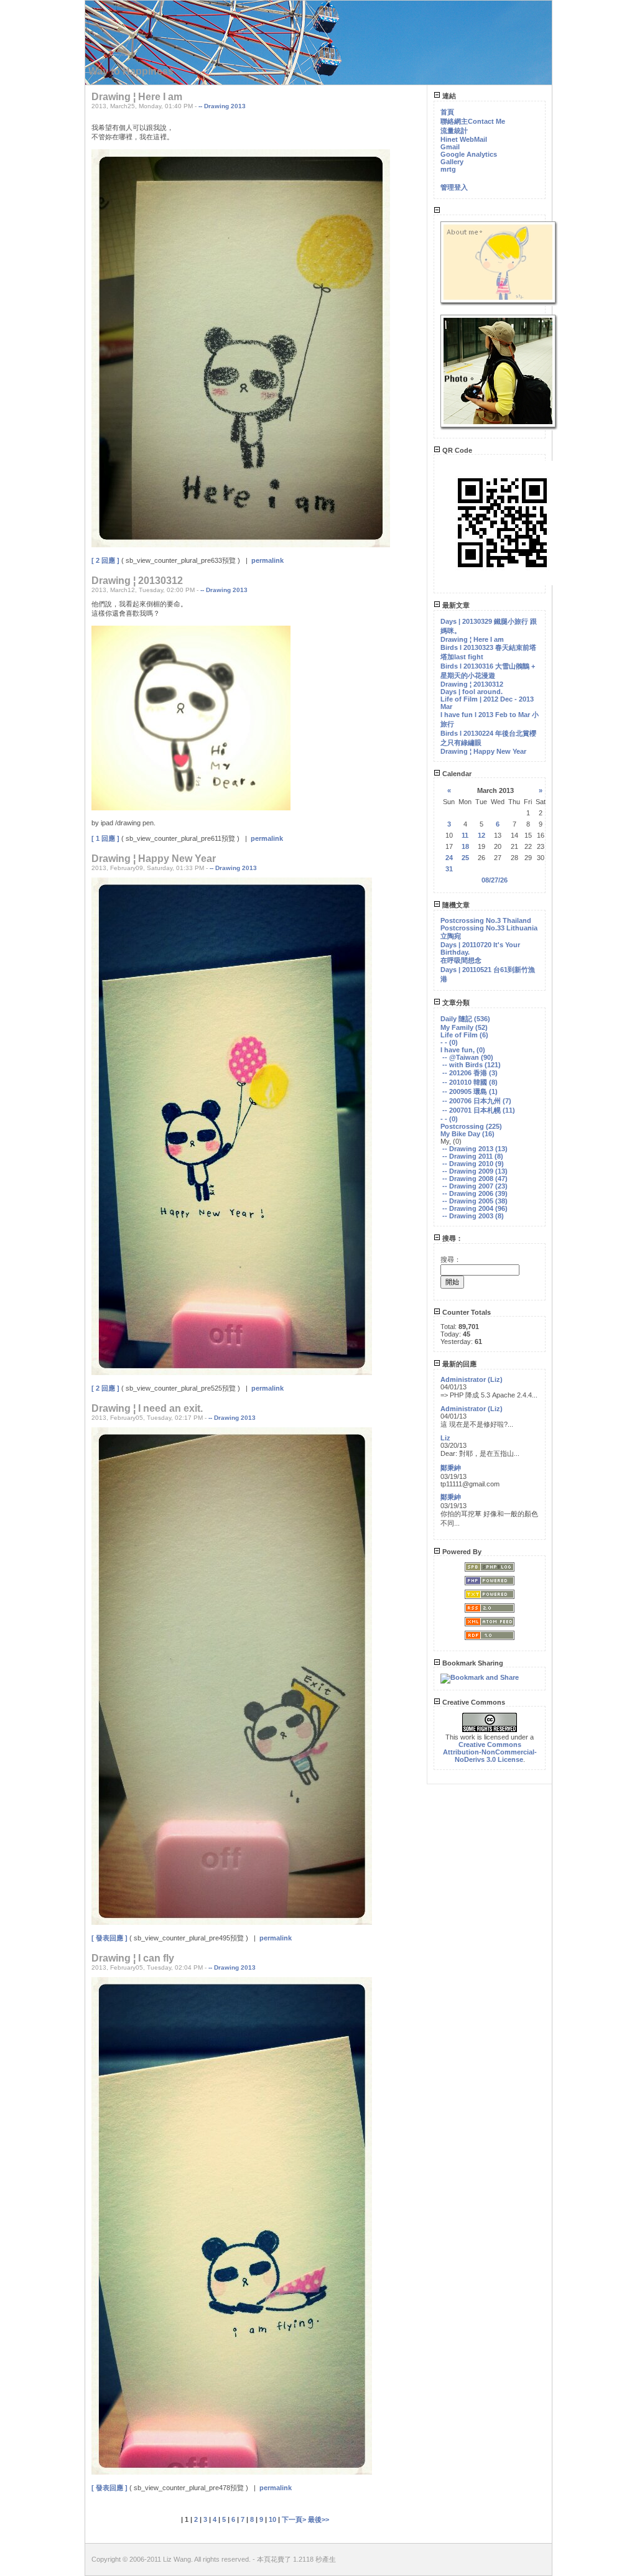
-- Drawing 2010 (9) (473, 1164)
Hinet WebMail (464, 139)
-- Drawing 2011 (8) (473, 1156)
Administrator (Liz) (472, 1379)
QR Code (456, 450)
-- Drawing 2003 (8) (473, 1216)
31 (449, 869)
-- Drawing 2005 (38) (475, 1201)
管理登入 (454, 187)
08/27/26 (495, 880)
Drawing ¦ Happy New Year (483, 751)
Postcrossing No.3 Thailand (486, 920)
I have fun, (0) (463, 1050)
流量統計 (454, 131)
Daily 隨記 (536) (465, 1019)
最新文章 (455, 605)
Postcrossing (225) (471, 1126)
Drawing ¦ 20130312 (472, 684)
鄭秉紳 (451, 1468)
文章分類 (455, 1003)
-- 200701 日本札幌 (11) (479, 1110)
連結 (448, 96)
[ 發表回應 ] (109, 1938)
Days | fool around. (472, 692)
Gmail (450, 147)
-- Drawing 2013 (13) (475, 1149)
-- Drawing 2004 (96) (475, 1208)
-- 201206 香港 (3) (470, 1073)
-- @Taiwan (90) (468, 1057)
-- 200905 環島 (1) (470, 1091)
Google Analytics (469, 154)
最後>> (318, 2519)
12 (481, 835)
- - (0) (449, 1042)
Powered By (461, 1552)
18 (465, 846)
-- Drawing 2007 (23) (475, 1186)
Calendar (456, 774)
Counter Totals (466, 1312)
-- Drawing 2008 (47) (475, 1179)
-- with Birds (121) (472, 1065)
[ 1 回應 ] (105, 838)
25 (465, 858)
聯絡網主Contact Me (473, 121)
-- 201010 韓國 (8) (470, 1082)
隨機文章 (455, 905)
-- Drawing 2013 (222, 106)
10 (272, 2519)
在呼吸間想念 (461, 960)
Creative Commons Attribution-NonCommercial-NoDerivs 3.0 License (490, 1752)
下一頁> (295, 2519)
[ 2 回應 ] (105, 560)
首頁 (447, 112)
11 (465, 835)
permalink (267, 560)
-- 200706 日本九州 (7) (477, 1101)
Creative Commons (473, 1702)
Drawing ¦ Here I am (472, 639)
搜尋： (452, 1238)
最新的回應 (458, 1364)
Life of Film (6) (464, 1035)
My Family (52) (464, 1027)
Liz (445, 1438)
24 (449, 858)
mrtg (448, 169)
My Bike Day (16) (467, 1134)
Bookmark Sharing (472, 1663)
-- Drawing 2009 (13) (475, 1171)
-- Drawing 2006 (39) (475, 1193)
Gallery (452, 162)
